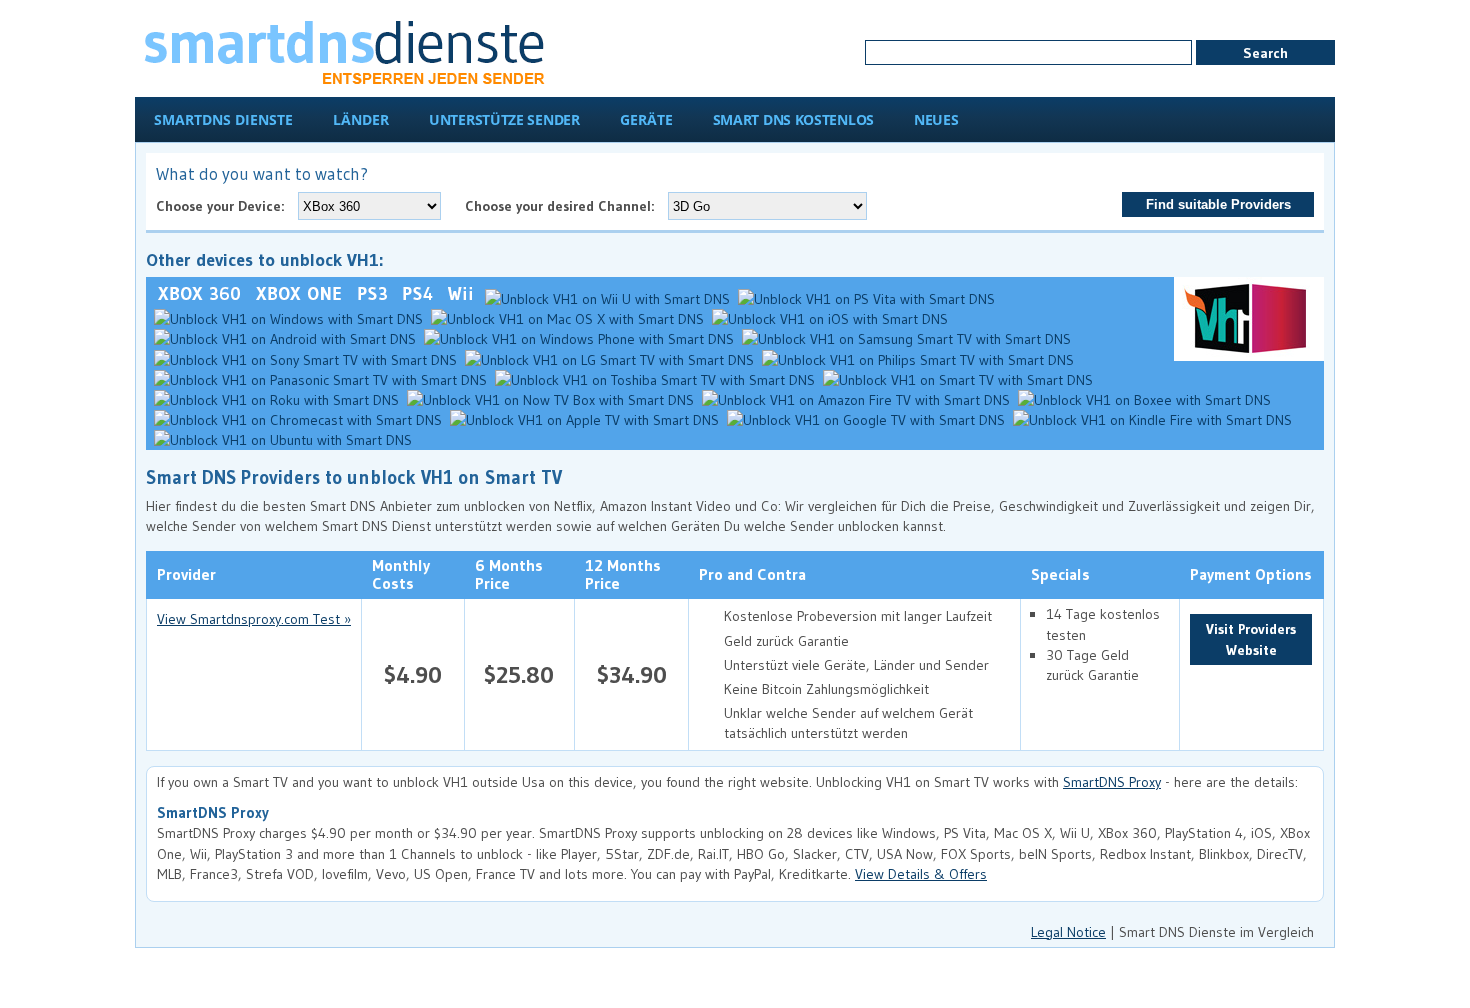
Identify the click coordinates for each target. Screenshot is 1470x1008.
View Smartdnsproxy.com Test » (254, 619)
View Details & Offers (921, 874)
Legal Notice (1068, 932)
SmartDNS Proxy (1112, 782)
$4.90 (413, 674)
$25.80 (519, 674)
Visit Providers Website (1251, 639)
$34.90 (632, 674)
